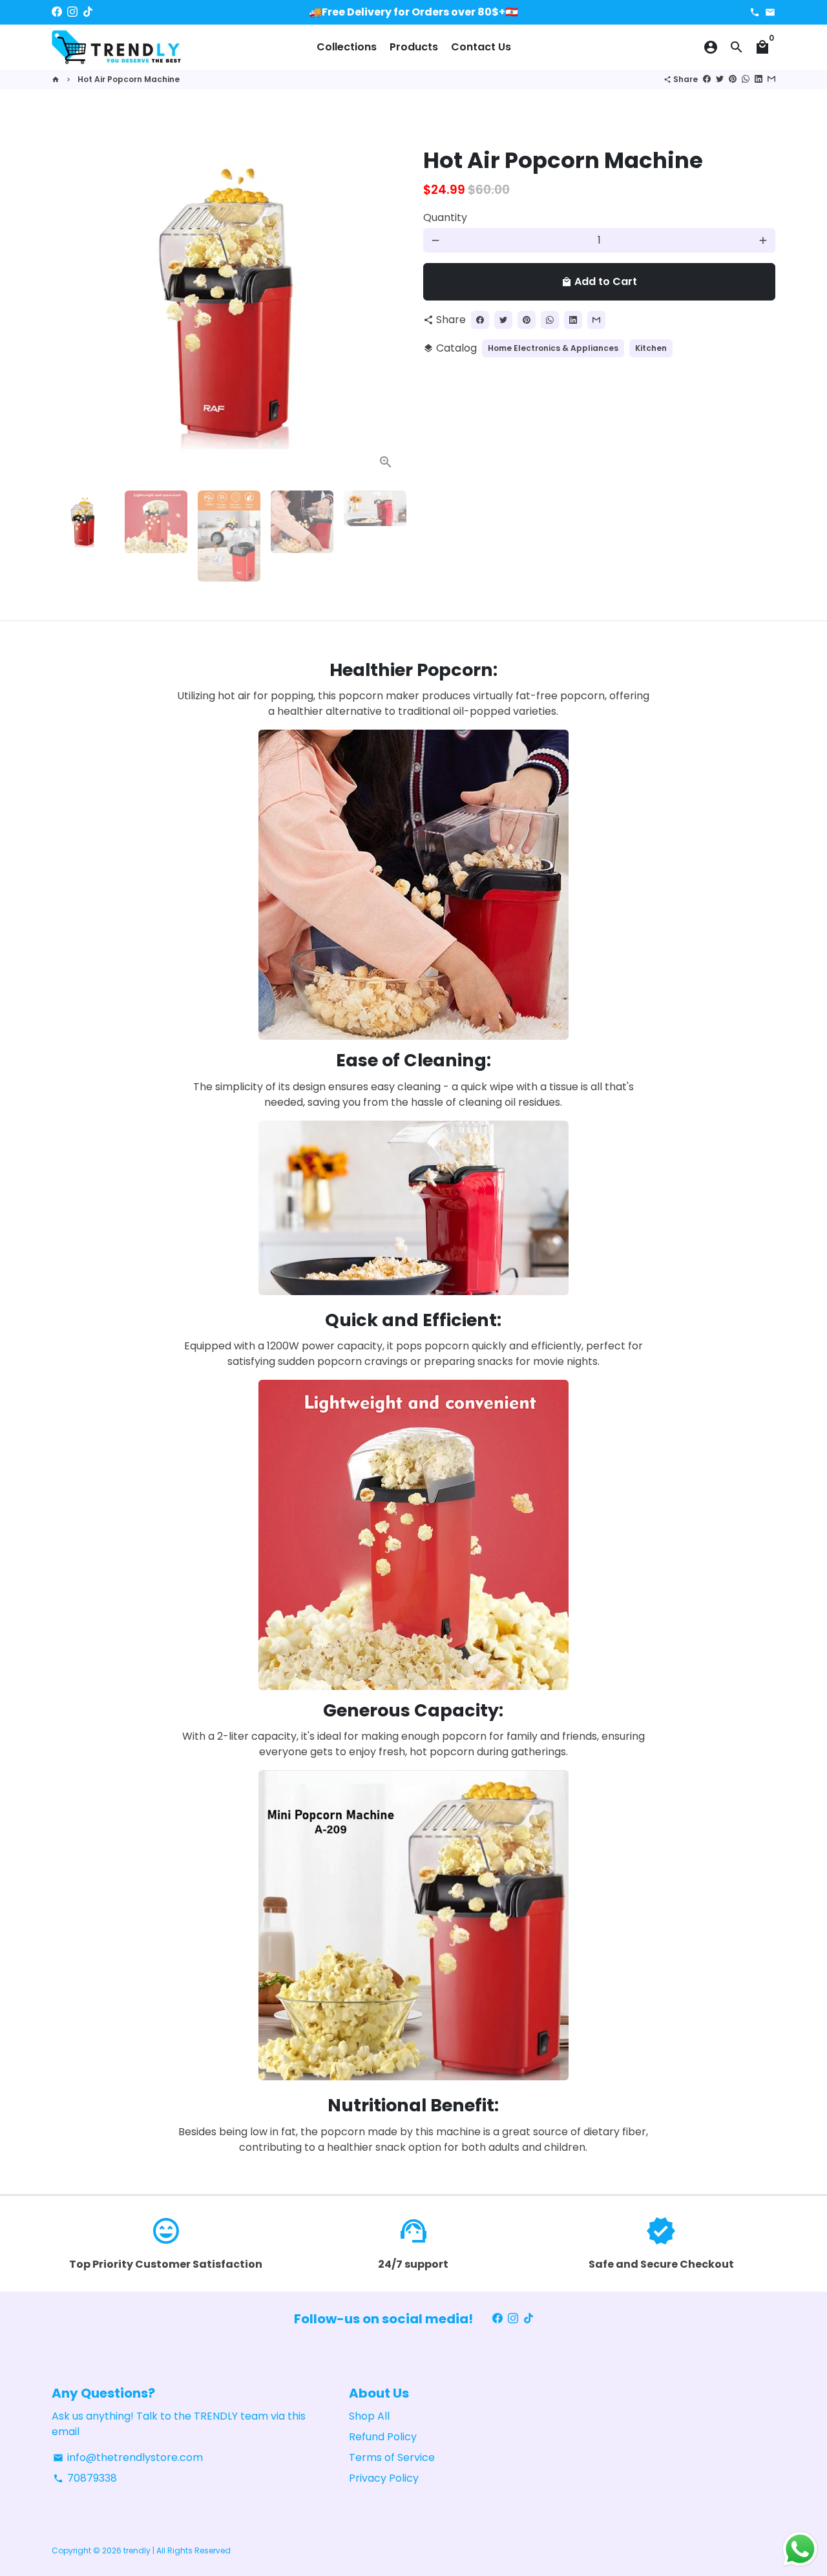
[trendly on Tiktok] (88, 12)
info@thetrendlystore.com (128, 2457)
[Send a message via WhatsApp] (800, 2549)
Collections (347, 47)
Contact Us (481, 47)
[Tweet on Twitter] (720, 79)
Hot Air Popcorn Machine (129, 79)
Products (414, 47)
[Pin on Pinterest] (733, 79)
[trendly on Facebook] (57, 12)
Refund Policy (383, 2437)
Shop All (369, 2416)
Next (386, 304)
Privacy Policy (384, 2478)
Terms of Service (392, 2457)
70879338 (85, 2478)
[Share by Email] (771, 79)
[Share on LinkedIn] (759, 79)
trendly (137, 2550)
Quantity (445, 217)
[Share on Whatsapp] (746, 79)
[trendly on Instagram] (72, 12)
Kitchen (651, 348)
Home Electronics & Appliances (553, 348)
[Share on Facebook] (707, 79)
